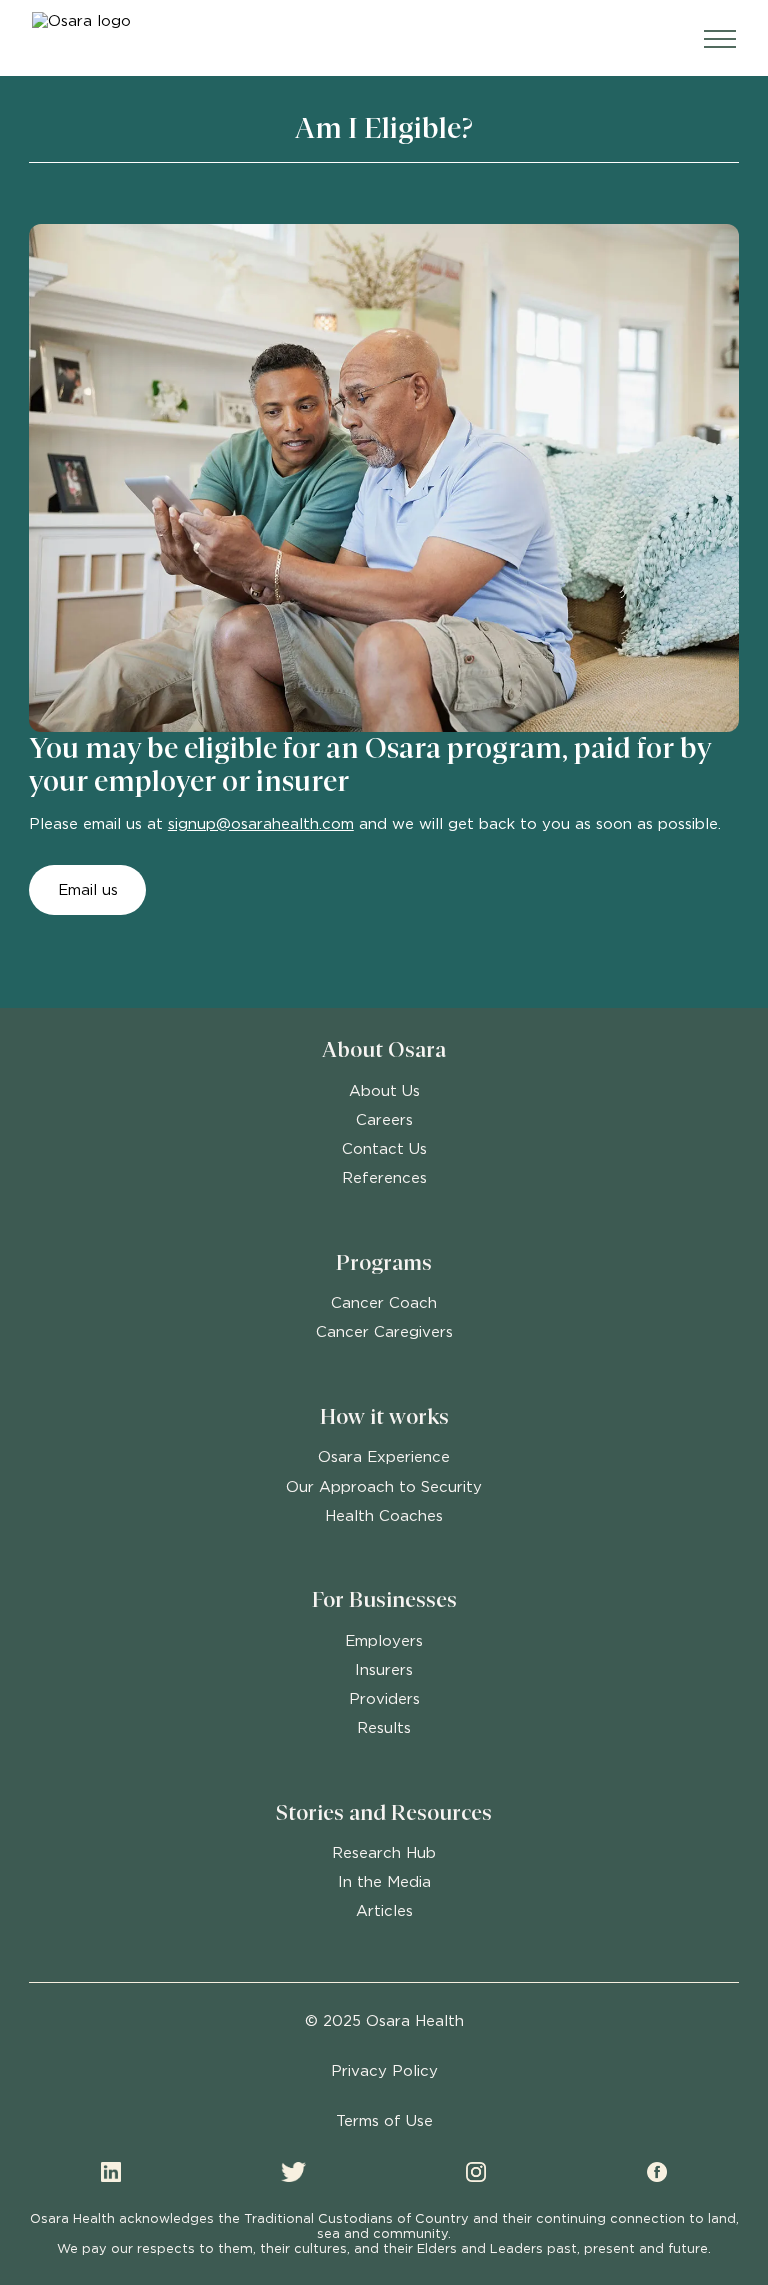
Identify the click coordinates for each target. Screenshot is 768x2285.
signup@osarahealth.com (261, 823)
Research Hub (384, 1852)
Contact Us (384, 1148)
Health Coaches (384, 1515)
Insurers (384, 1669)
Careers (384, 1119)
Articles (384, 1910)
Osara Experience (384, 1456)
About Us (384, 1090)
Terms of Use (384, 2120)
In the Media (384, 1881)
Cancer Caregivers (384, 1331)
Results (384, 1727)
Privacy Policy (384, 2070)
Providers (384, 1698)
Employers (384, 1640)
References (384, 1177)
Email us (88, 889)
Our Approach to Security (384, 1486)
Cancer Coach (384, 1302)
